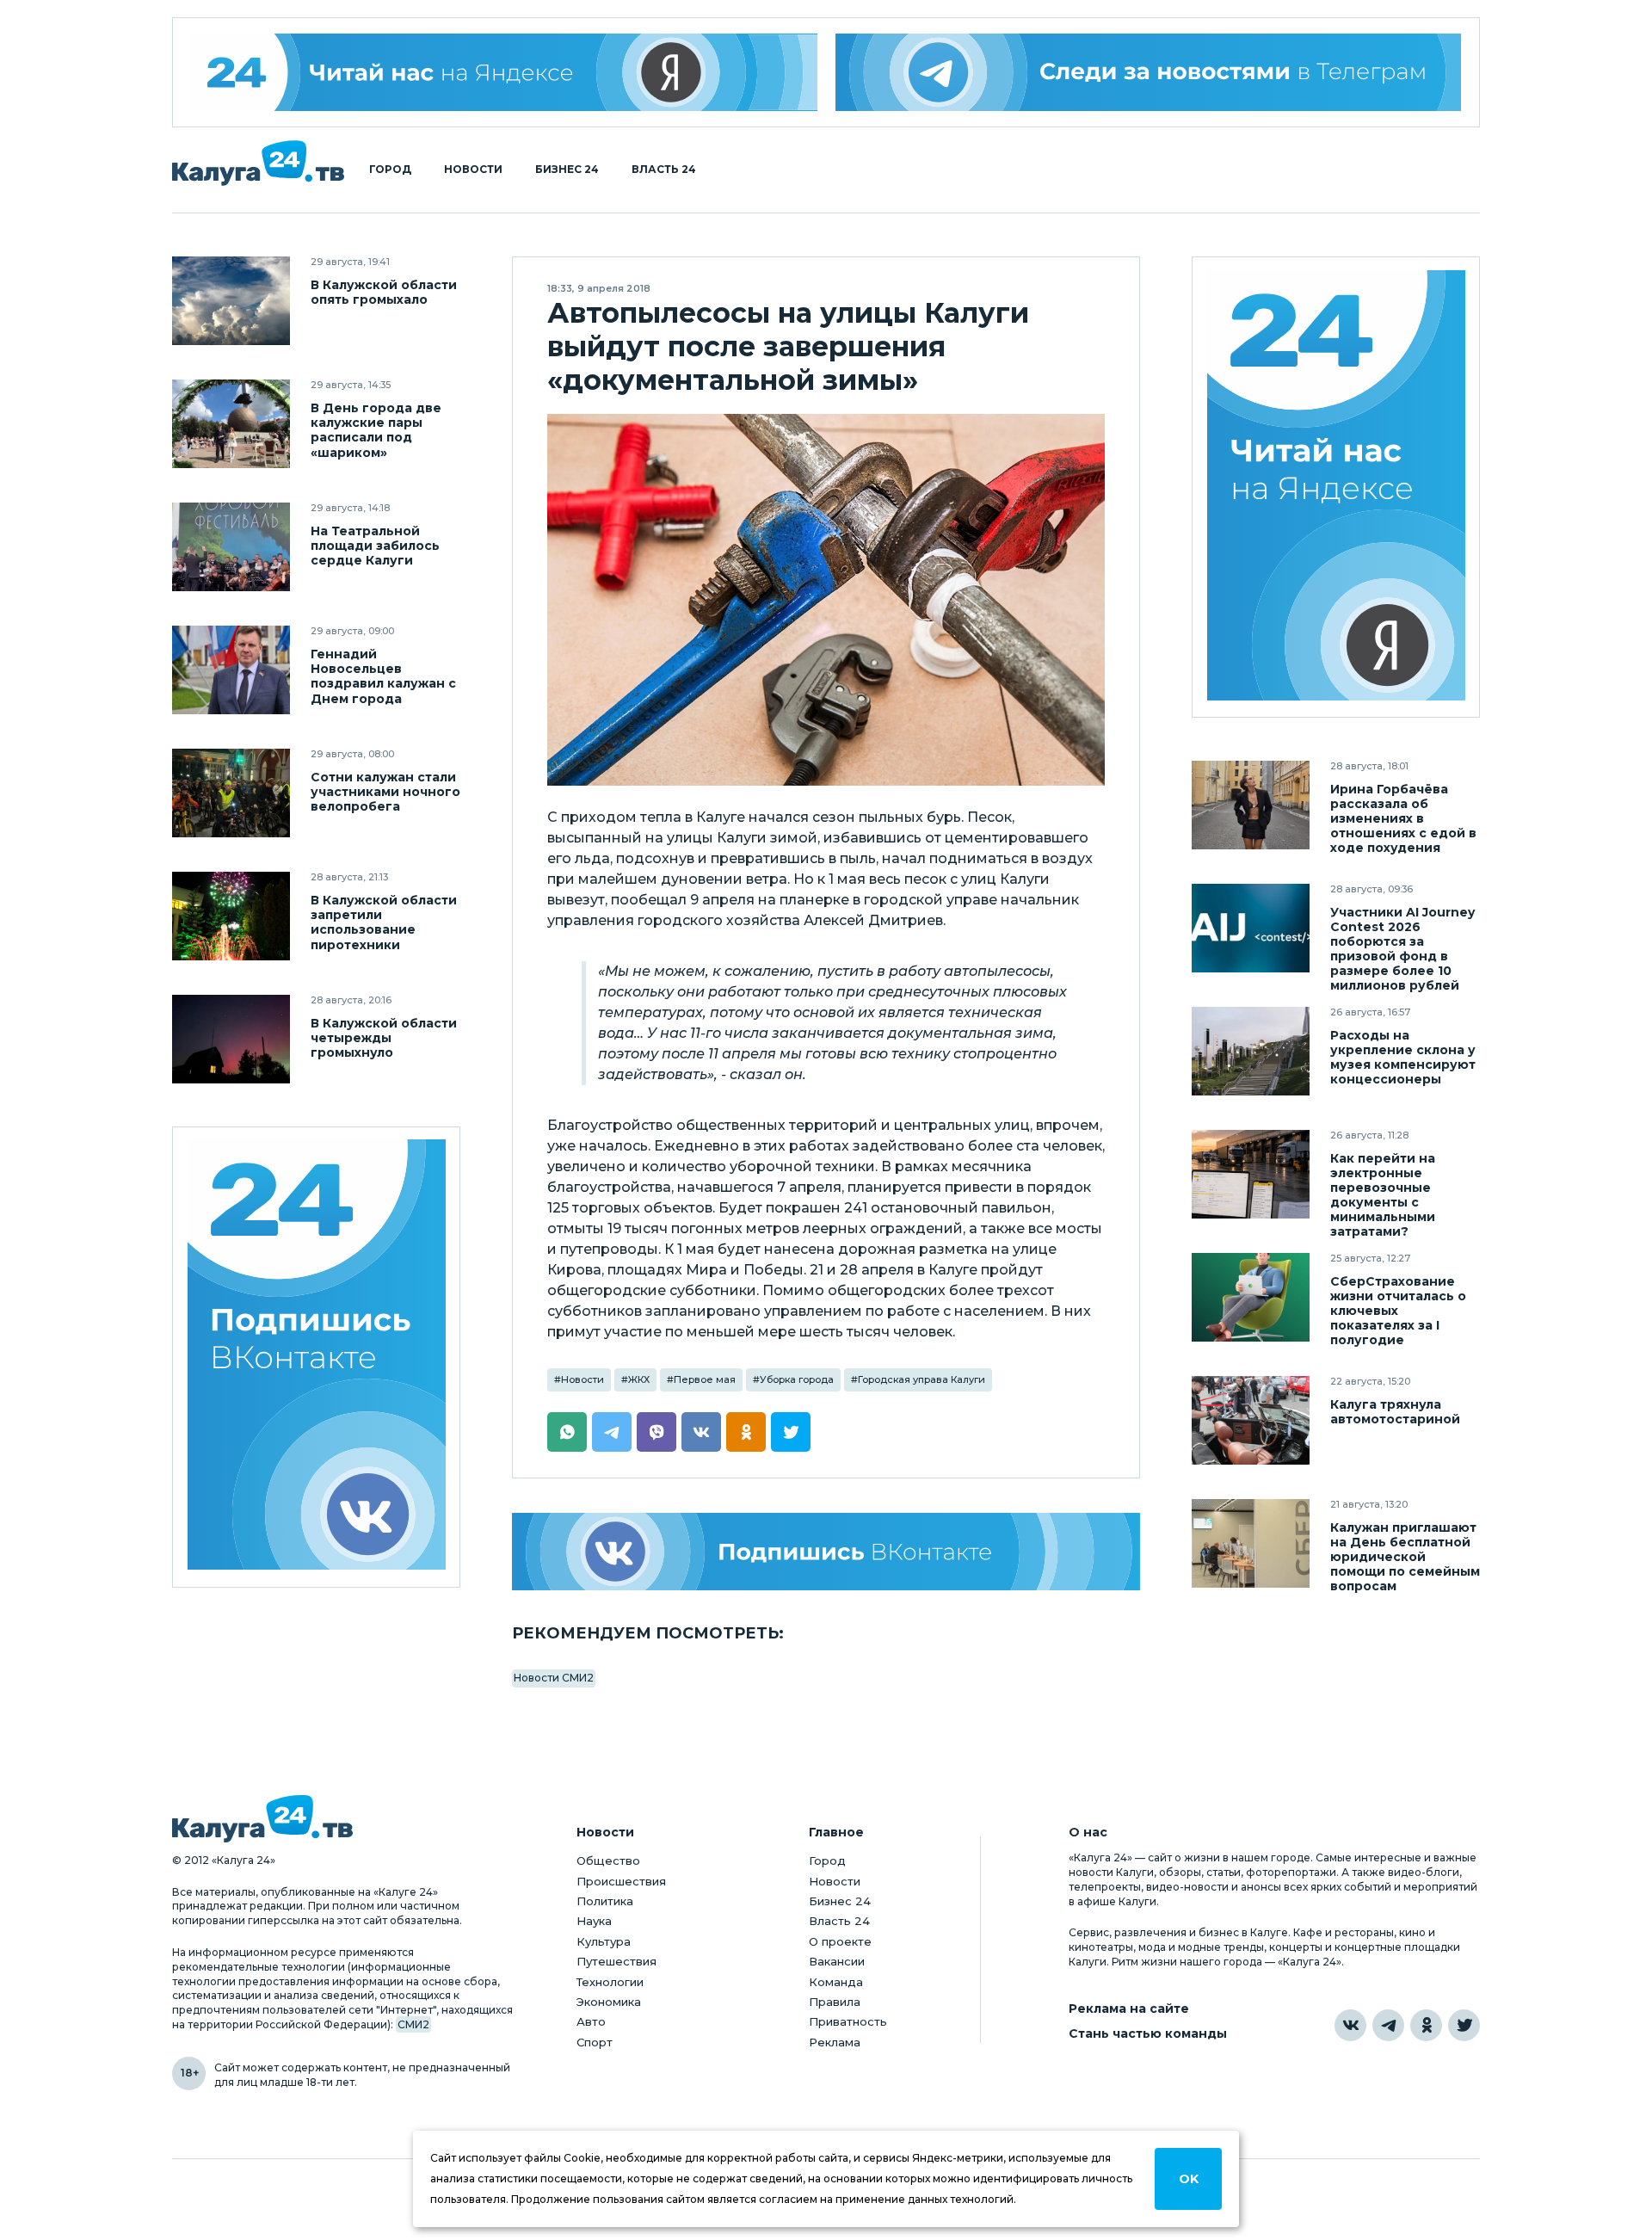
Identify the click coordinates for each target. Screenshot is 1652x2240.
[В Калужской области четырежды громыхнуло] (231, 1039)
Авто (591, 2021)
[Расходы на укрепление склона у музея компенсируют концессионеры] (1251, 1051)
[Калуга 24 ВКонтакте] (317, 1358)
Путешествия (616, 1961)
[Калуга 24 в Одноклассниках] (1426, 2025)
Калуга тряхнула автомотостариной (1395, 1412)
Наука (594, 1921)
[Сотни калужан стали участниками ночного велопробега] (231, 793)
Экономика (609, 2002)
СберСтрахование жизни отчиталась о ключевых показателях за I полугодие (1398, 1311)
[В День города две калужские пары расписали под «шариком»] (231, 424)
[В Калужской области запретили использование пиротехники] (231, 916)
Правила (835, 2002)
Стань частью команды (1148, 2034)
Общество (608, 1860)
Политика (605, 1901)
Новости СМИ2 (554, 1678)
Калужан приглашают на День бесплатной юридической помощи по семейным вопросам (1405, 1557)
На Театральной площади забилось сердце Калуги (375, 546)
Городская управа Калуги (922, 1379)
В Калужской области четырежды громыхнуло (384, 1038)
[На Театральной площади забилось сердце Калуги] (231, 547)
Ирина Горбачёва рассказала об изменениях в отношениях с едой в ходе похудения (1403, 819)
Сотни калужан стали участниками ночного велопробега (385, 792)
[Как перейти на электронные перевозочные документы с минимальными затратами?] (1251, 1174)
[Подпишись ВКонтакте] (826, 1552)
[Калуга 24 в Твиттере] (1464, 2025)
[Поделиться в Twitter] (791, 1432)
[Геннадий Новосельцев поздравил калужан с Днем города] (231, 670)
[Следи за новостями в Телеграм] (1149, 72)
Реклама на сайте (1129, 2009)
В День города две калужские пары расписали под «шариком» (376, 430)
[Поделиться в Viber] (656, 1432)
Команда (836, 1982)
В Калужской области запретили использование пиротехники (384, 923)
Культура (604, 1941)
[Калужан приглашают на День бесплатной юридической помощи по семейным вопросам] (1251, 1543)
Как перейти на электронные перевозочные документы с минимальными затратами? (1383, 1195)
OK (1189, 2179)
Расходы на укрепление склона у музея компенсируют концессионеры (1403, 1058)
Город (390, 170)
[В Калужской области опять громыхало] (231, 301)
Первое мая (705, 1379)
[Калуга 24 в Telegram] (1388, 2025)
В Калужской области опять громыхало (384, 293)
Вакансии (837, 1961)
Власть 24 (664, 170)
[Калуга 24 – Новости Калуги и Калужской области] (258, 163)
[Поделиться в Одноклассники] (746, 1432)
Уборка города (797, 1379)
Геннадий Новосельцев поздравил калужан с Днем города (383, 676)
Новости (473, 170)
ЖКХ (639, 1379)
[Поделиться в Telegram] (612, 1432)
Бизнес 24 (567, 170)
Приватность (848, 2021)
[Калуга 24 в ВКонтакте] (1350, 2025)
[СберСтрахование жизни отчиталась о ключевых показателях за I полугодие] (1251, 1297)
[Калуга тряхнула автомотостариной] (1251, 1420)
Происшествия (621, 1881)
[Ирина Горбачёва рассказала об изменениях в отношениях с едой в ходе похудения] (1251, 805)
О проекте (840, 1941)
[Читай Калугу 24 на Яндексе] (504, 72)
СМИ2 (413, 2024)
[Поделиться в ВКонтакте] (701, 1432)
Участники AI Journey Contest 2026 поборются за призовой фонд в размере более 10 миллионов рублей (1402, 949)
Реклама (835, 2042)
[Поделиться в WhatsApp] (567, 1432)
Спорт (595, 2042)
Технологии (610, 1982)
